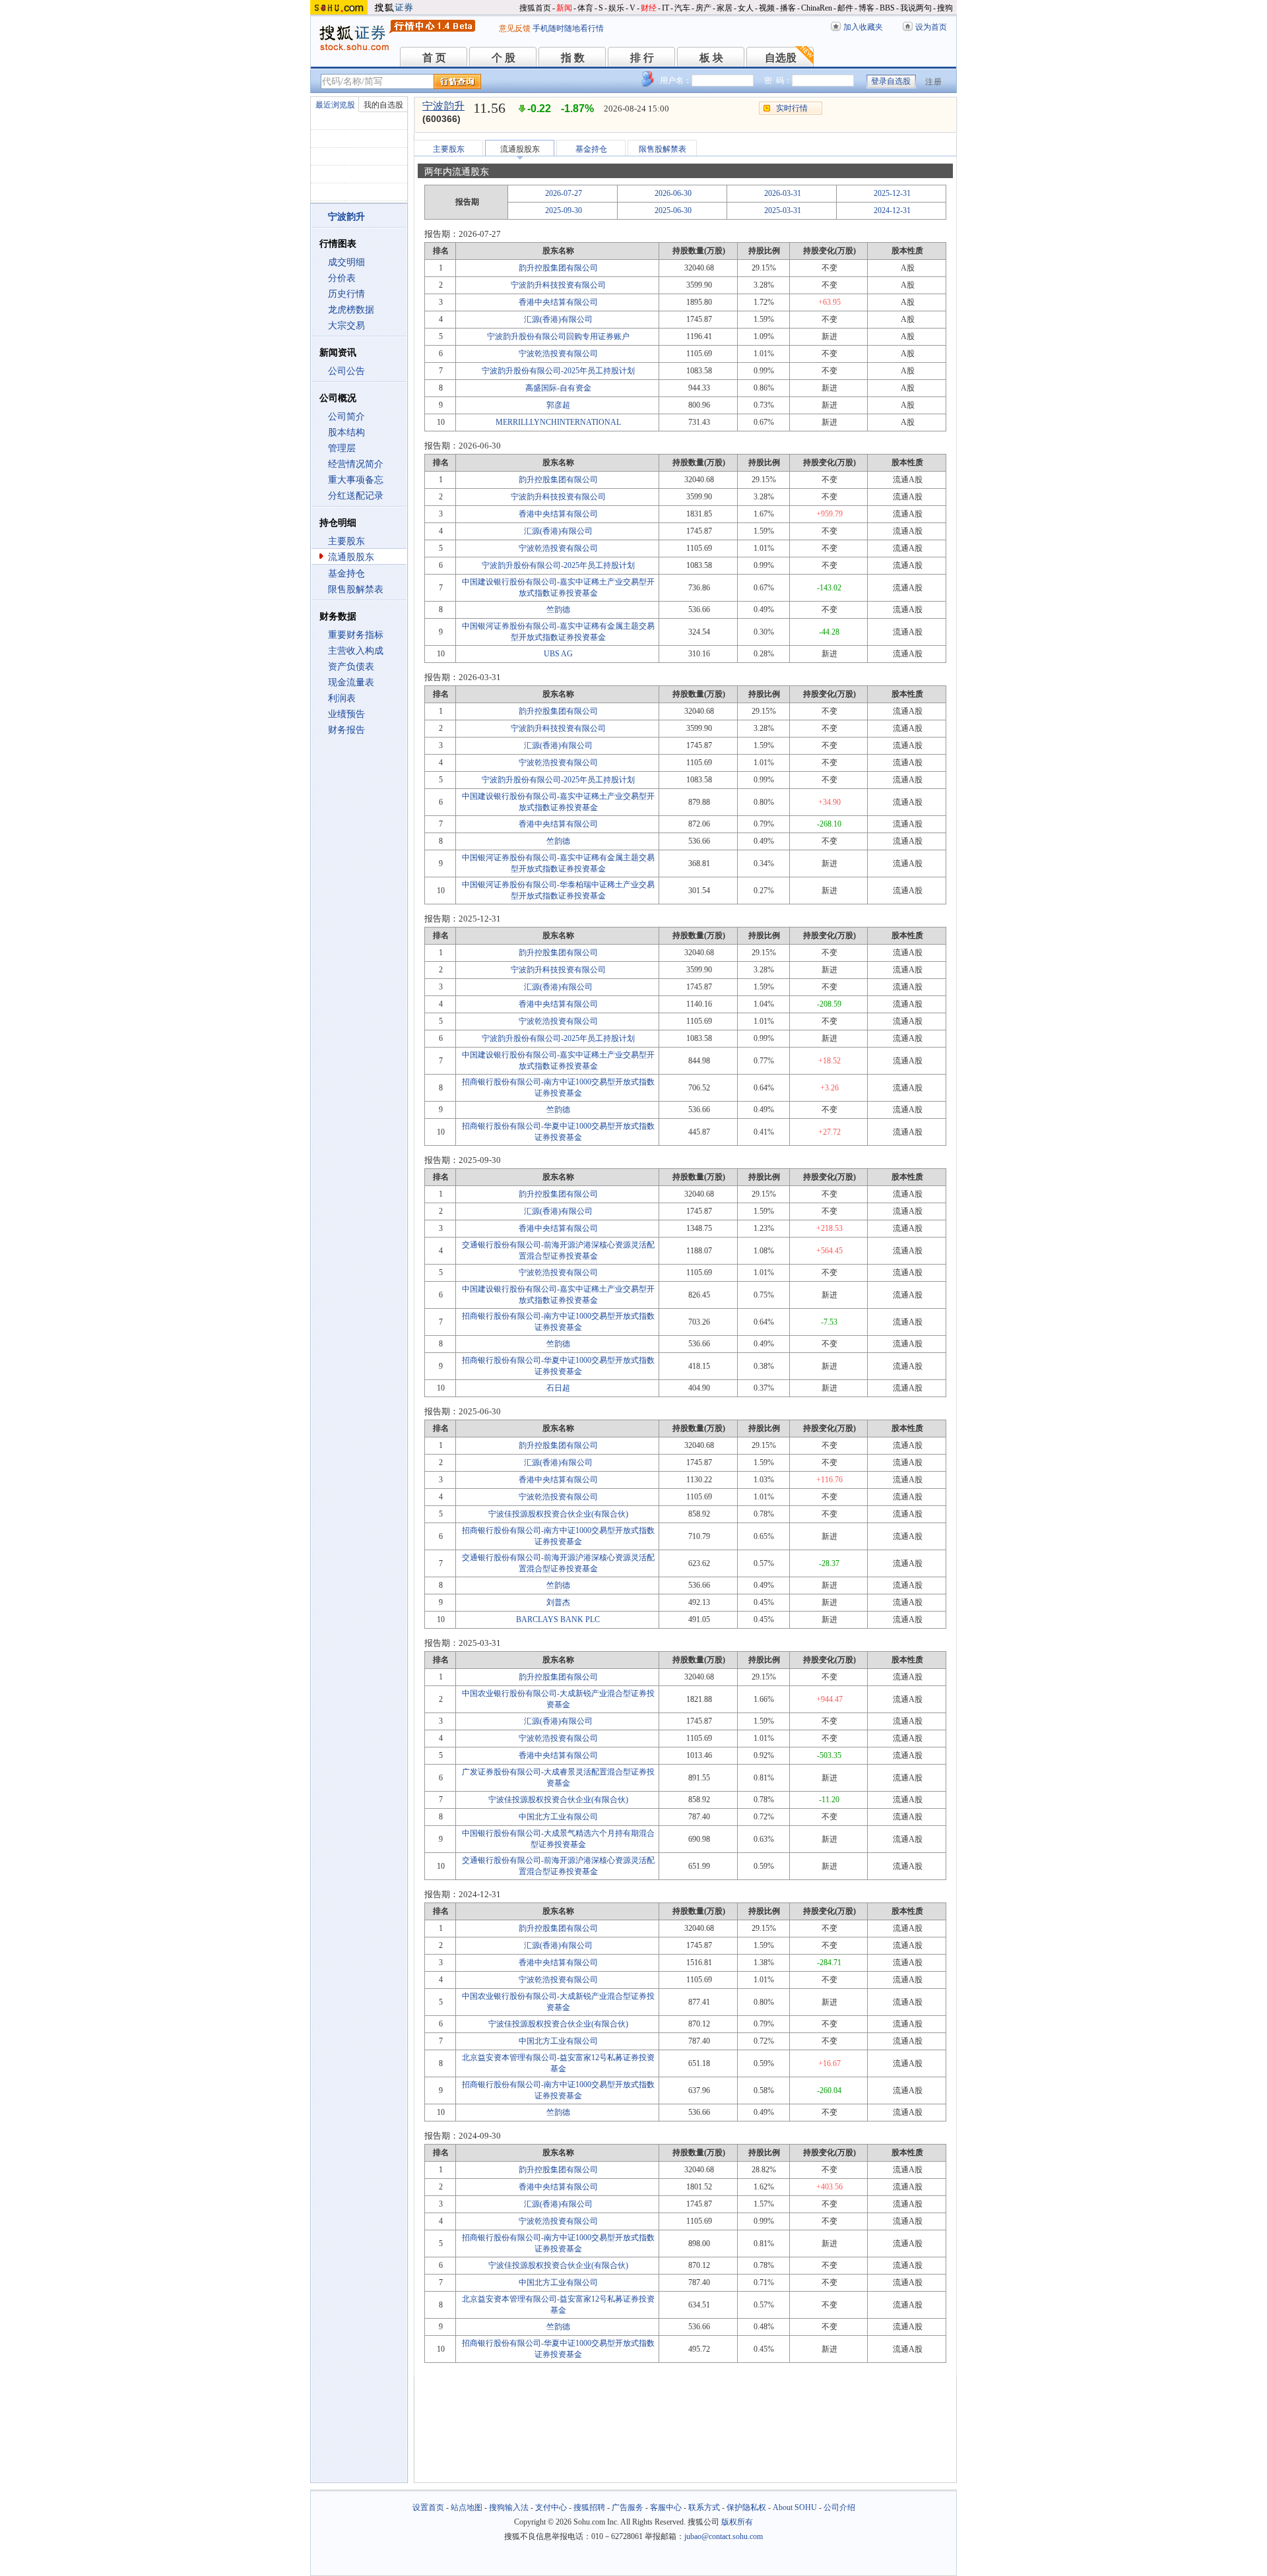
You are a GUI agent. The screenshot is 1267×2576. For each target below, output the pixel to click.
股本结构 (346, 432)
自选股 (781, 58)
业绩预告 (346, 714)
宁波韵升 (443, 106)
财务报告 (346, 730)
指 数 (573, 58)
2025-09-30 (564, 210)
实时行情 (792, 108)
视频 (767, 8)
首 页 (434, 58)
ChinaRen (817, 8)
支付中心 (551, 2507)
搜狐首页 (535, 8)
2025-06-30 (673, 210)
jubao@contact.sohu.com (724, 2536)
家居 (725, 8)
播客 (788, 8)
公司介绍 (839, 2507)
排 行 (642, 58)
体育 (585, 8)
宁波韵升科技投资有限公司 (558, 285)
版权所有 (737, 2522)
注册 (934, 82)
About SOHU (795, 2507)
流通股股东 (351, 557)
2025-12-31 (892, 193)
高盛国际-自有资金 (558, 388)
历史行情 (346, 294)
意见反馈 (515, 28)
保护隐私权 (746, 2507)
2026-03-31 (783, 193)
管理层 (342, 448)
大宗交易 (346, 326)
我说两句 (916, 8)
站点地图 (467, 2507)
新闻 (564, 8)
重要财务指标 (356, 635)
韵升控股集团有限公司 (558, 268)
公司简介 (346, 417)
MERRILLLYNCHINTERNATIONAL (558, 422)
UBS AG (558, 654)
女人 (746, 8)
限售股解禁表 (356, 589)
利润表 (342, 698)
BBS (887, 8)
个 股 (504, 58)
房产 (703, 8)
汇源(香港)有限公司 (558, 319)
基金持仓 (346, 574)
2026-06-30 (673, 193)
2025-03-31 (783, 210)
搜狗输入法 (509, 2507)
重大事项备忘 (356, 480)
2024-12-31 (892, 210)
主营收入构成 (356, 651)
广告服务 (628, 2507)
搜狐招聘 (589, 2507)
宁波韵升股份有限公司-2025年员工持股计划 (558, 371)
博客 (866, 8)
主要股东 (346, 541)
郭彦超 (558, 405)
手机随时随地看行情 (568, 28)
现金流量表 (351, 682)
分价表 (342, 278)
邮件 (845, 8)
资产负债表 (351, 667)
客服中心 (666, 2507)
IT (666, 8)
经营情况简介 (356, 464)
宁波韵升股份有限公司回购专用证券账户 (558, 336)
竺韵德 (558, 610)
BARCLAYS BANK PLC (558, 1619)
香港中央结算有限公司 (558, 302)
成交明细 (346, 262)
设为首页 (931, 27)
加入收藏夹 (863, 27)
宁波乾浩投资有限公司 (558, 354)
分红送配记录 (356, 496)
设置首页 (428, 2507)
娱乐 (616, 8)
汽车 (682, 8)
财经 (649, 8)
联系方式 (704, 2507)
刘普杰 (558, 1602)
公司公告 (346, 371)
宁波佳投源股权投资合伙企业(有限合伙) (558, 1514)
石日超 (558, 1388)
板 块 (711, 58)
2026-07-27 (564, 193)
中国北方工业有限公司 (558, 1817)
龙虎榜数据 (351, 310)
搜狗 (945, 8)
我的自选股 (383, 105)
